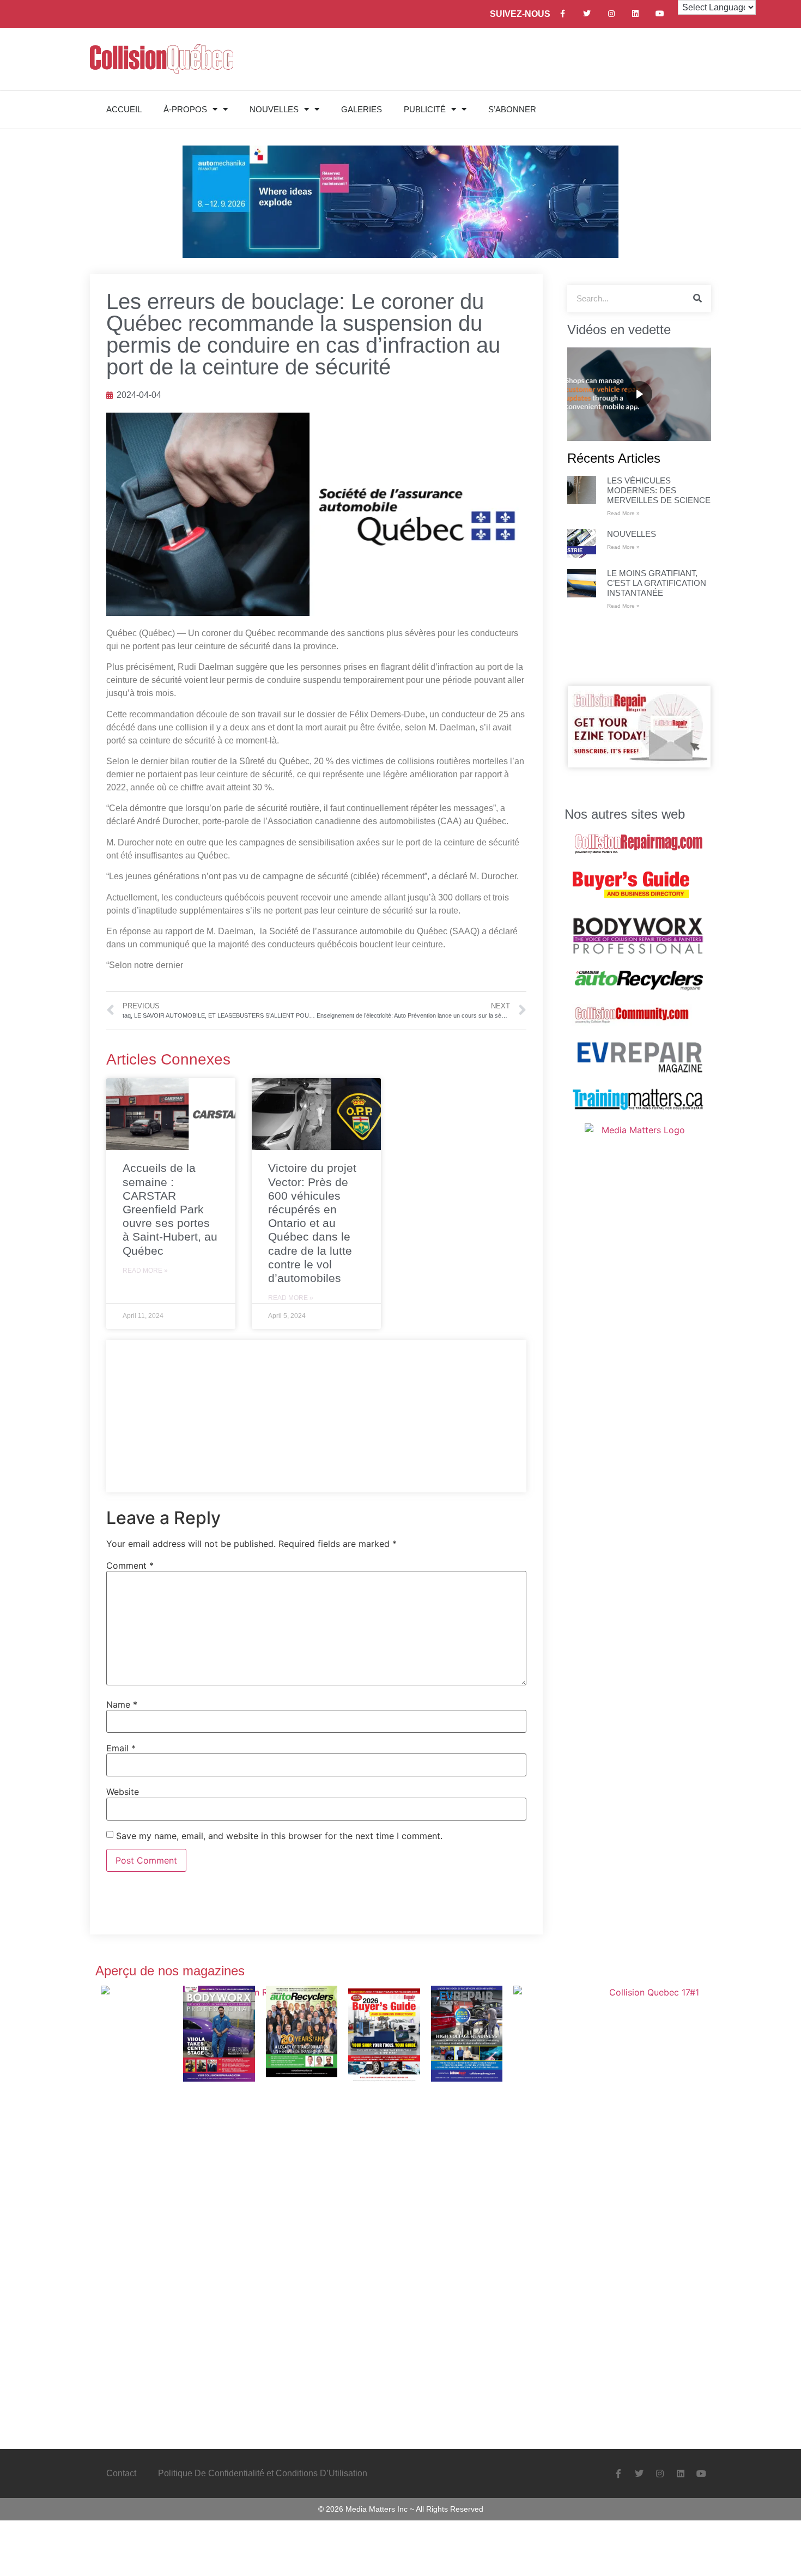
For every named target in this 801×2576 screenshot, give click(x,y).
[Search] (697, 299)
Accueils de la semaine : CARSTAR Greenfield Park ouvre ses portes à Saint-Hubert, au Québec (170, 1209)
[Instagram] (611, 14)
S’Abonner (512, 109)
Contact (121, 2473)
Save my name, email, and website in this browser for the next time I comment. (279, 1836)
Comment (130, 1565)
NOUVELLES (274, 109)
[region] (639, 394)
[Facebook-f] (563, 14)
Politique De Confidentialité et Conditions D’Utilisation (263, 2473)
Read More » (145, 1271)
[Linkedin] (636, 14)
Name (122, 1704)
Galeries (362, 109)
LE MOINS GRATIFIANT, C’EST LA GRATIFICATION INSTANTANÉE (657, 583)
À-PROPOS (185, 109)
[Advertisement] (316, 1416)
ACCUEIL (124, 109)
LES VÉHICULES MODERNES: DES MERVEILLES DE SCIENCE (659, 490)
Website (123, 1792)
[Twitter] (587, 14)
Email (121, 1748)
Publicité (425, 109)
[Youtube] (660, 14)
